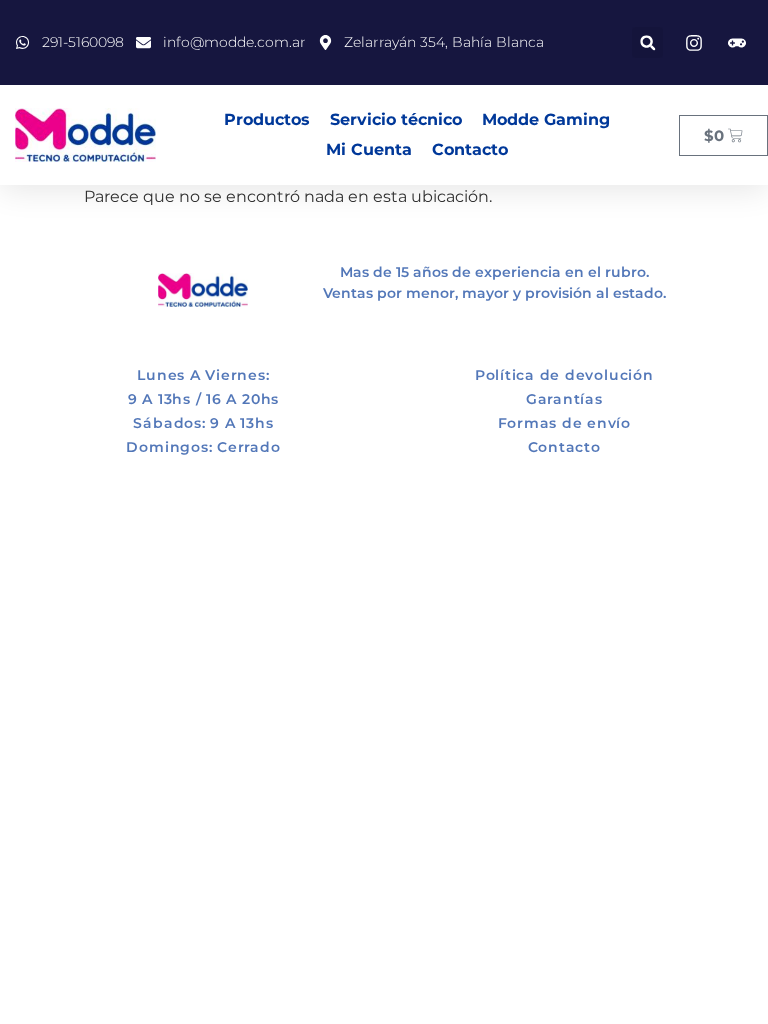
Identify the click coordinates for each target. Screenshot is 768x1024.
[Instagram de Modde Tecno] (697, 43)
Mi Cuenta (369, 149)
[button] (647, 42)
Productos (267, 119)
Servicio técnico (396, 119)
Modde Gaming (546, 119)
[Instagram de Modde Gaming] (740, 43)
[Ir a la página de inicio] (85, 135)
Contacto (470, 149)
